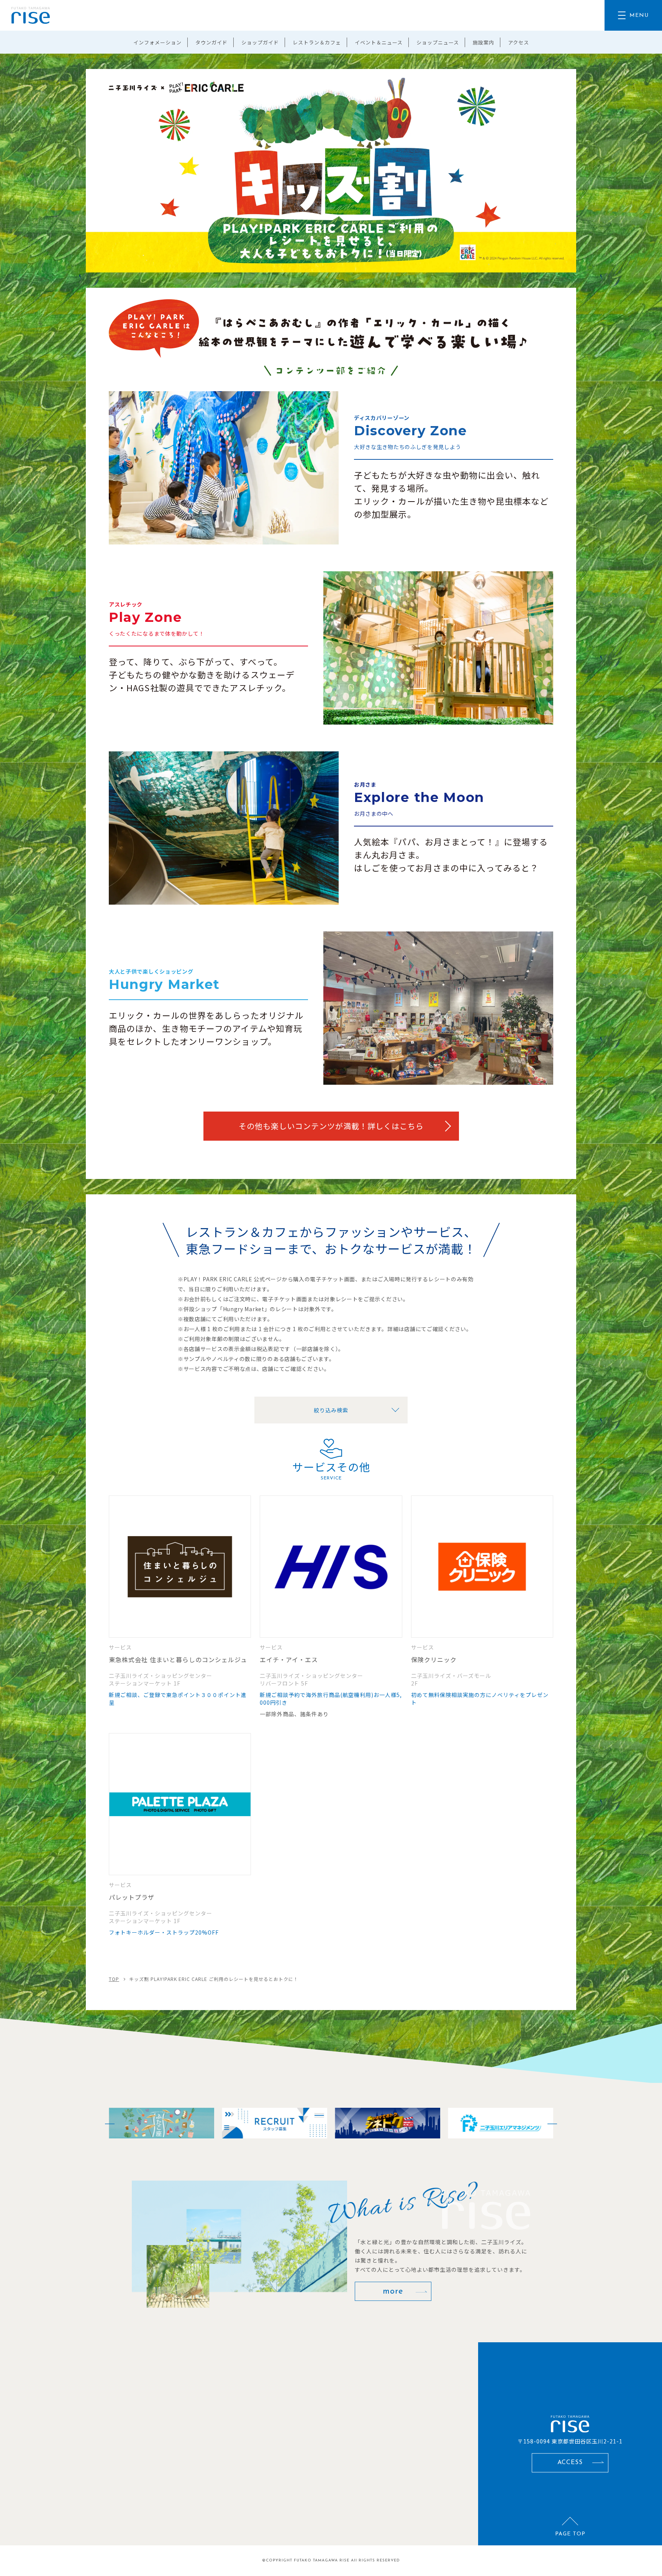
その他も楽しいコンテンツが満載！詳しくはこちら (331, 1126)
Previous (105, 2123)
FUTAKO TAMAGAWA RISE (322, 2560)
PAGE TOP (570, 2534)
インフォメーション (157, 42)
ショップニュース (438, 42)
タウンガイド (211, 42)
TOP (114, 1979)
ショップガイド (260, 42)
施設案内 (483, 42)
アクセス (519, 42)
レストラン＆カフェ (317, 42)
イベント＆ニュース (379, 42)
